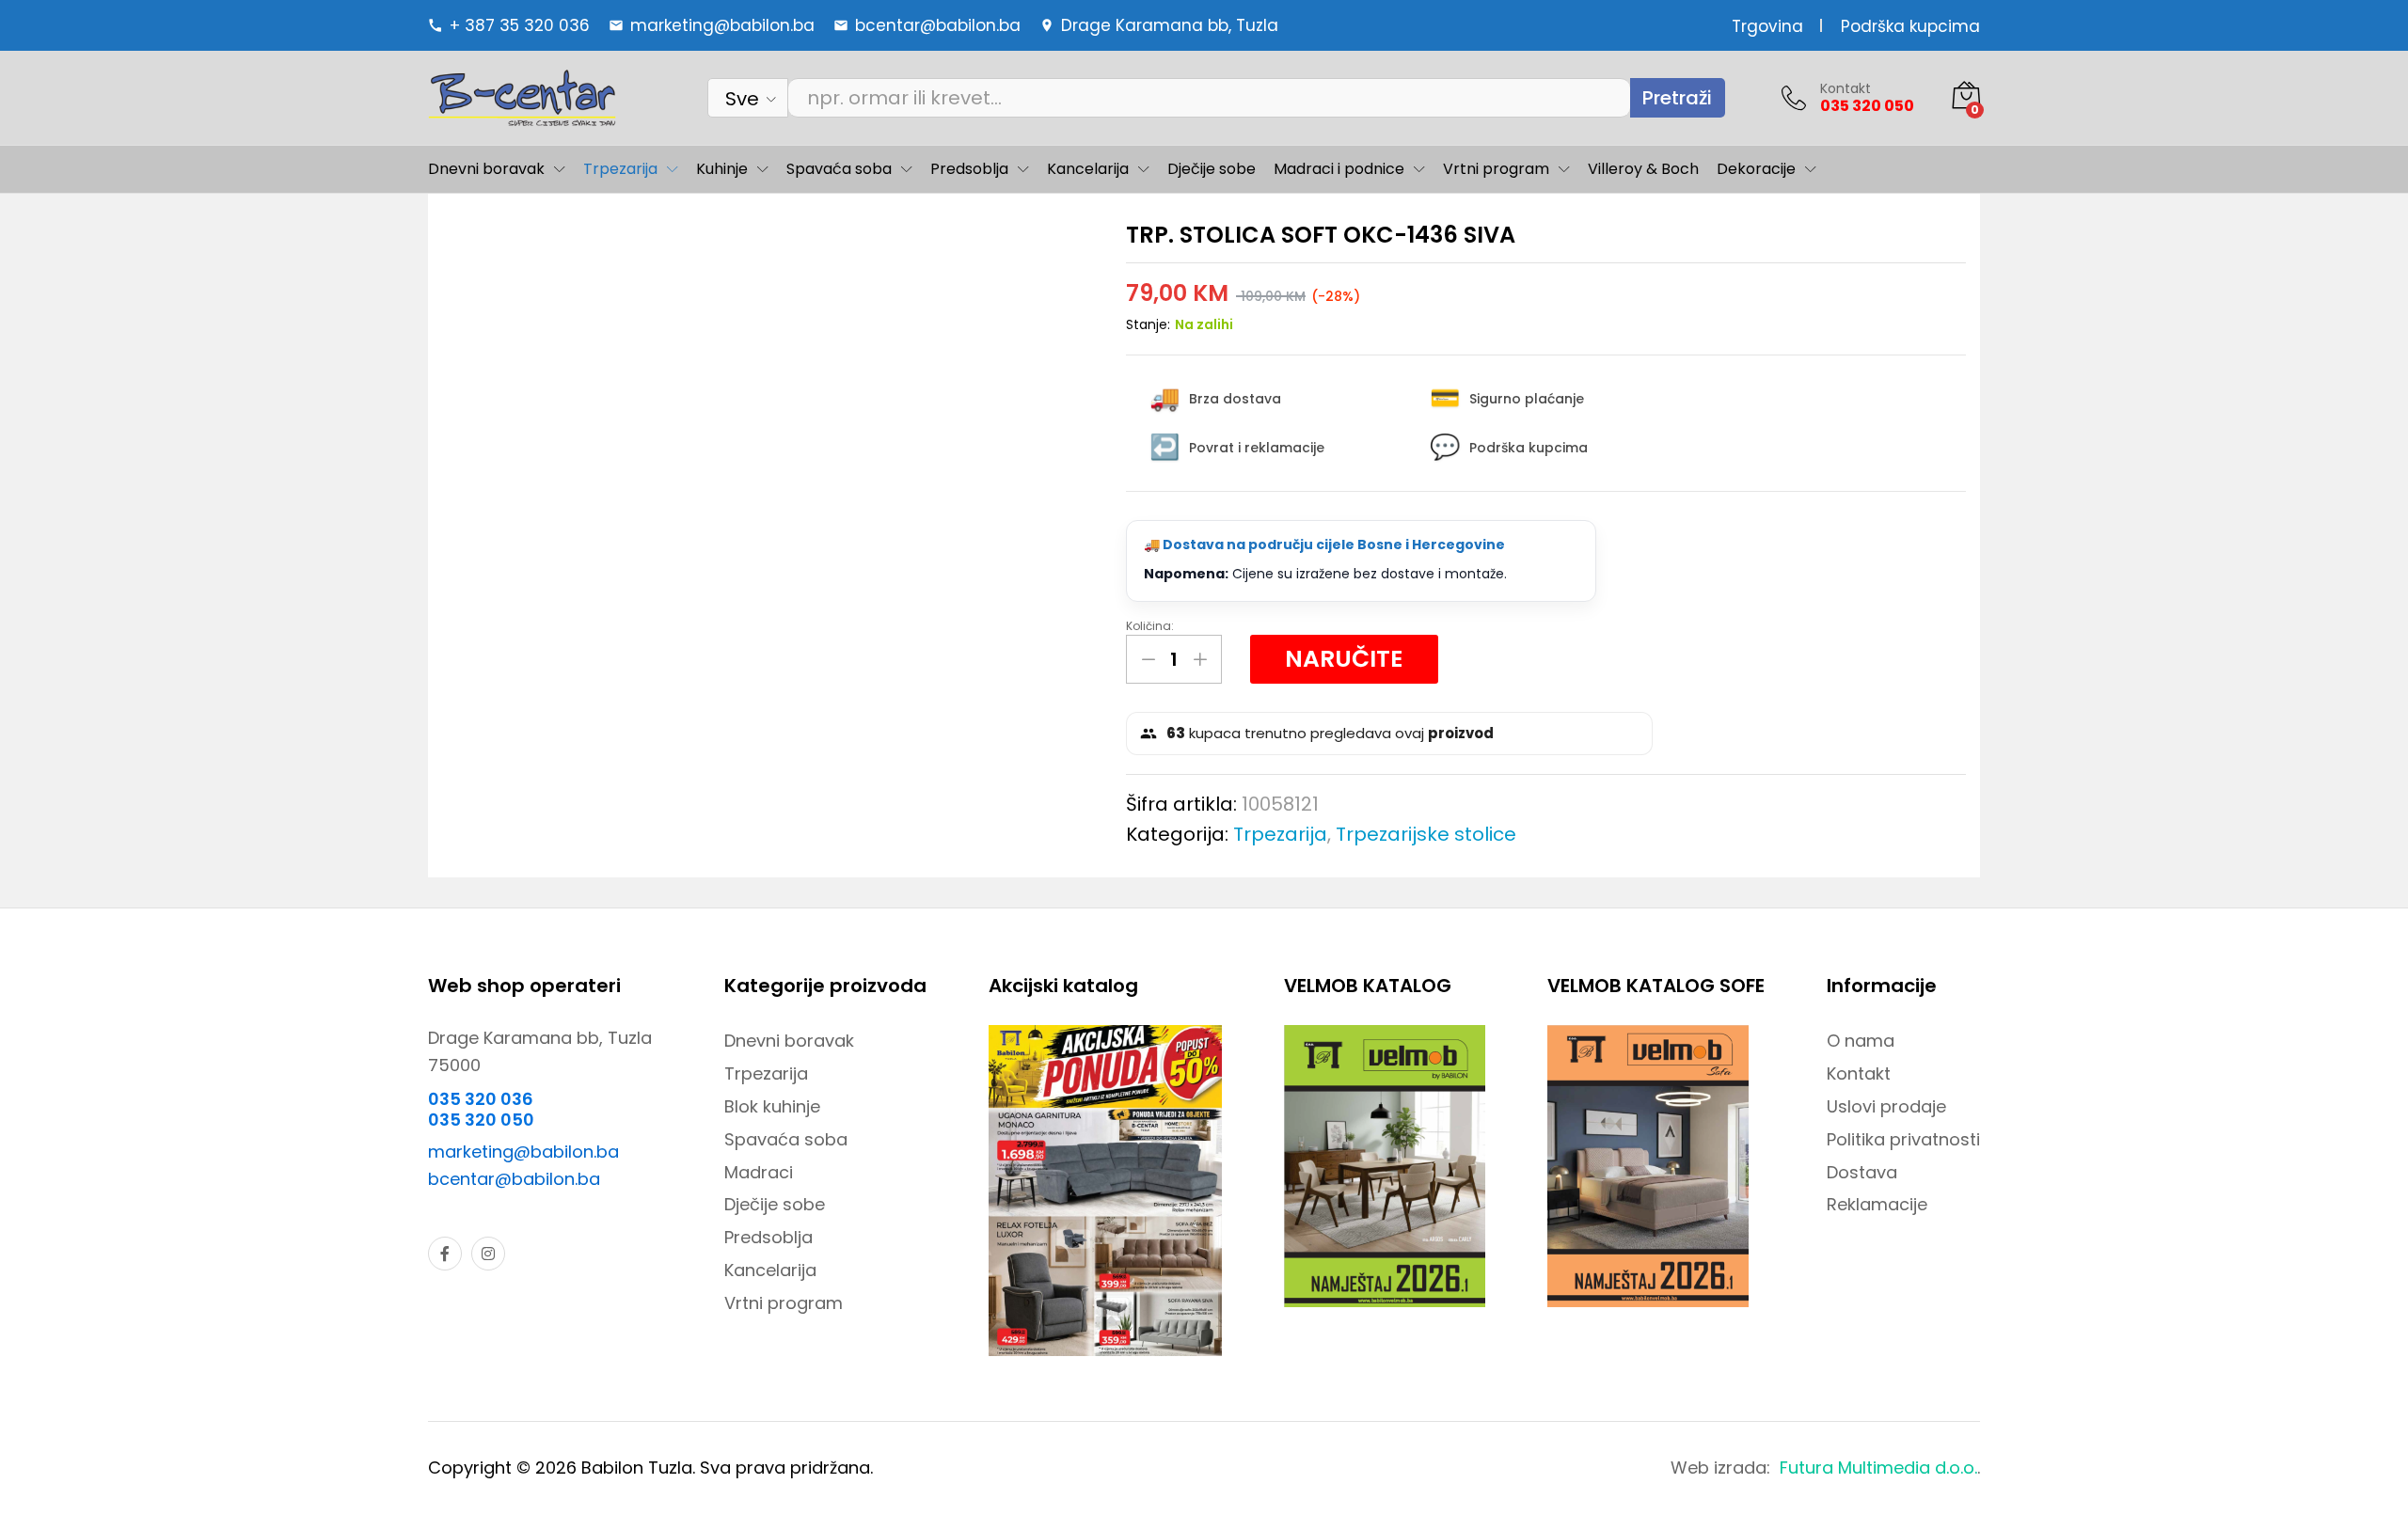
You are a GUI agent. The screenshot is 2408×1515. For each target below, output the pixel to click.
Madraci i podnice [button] (1339, 169)
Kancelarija (770, 1270)
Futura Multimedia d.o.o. (1878, 1468)
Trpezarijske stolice (1426, 834)
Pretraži (1677, 98)
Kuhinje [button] (722, 169)
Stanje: (1148, 324)
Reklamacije (1877, 1204)
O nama (1861, 1041)
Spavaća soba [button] (839, 169)
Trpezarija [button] (620, 169)
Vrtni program (784, 1303)
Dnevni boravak (789, 1041)
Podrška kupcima (1910, 26)
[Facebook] (445, 1254)
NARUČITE (1344, 659)
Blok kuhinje (772, 1106)
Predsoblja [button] (969, 169)
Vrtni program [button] (1496, 169)
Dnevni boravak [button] (486, 169)
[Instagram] (488, 1254)
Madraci (759, 1172)
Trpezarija (1280, 834)
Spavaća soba (786, 1139)
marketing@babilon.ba (523, 1152)
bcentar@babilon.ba (514, 1179)
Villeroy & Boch (1643, 169)
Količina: (1150, 626)
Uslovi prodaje (1886, 1106)
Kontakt (1846, 89)
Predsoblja (768, 1237)
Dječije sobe (1212, 169)
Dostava (1862, 1172)
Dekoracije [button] (1756, 169)
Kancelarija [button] (1088, 169)
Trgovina (1767, 26)
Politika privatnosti (1903, 1139)
